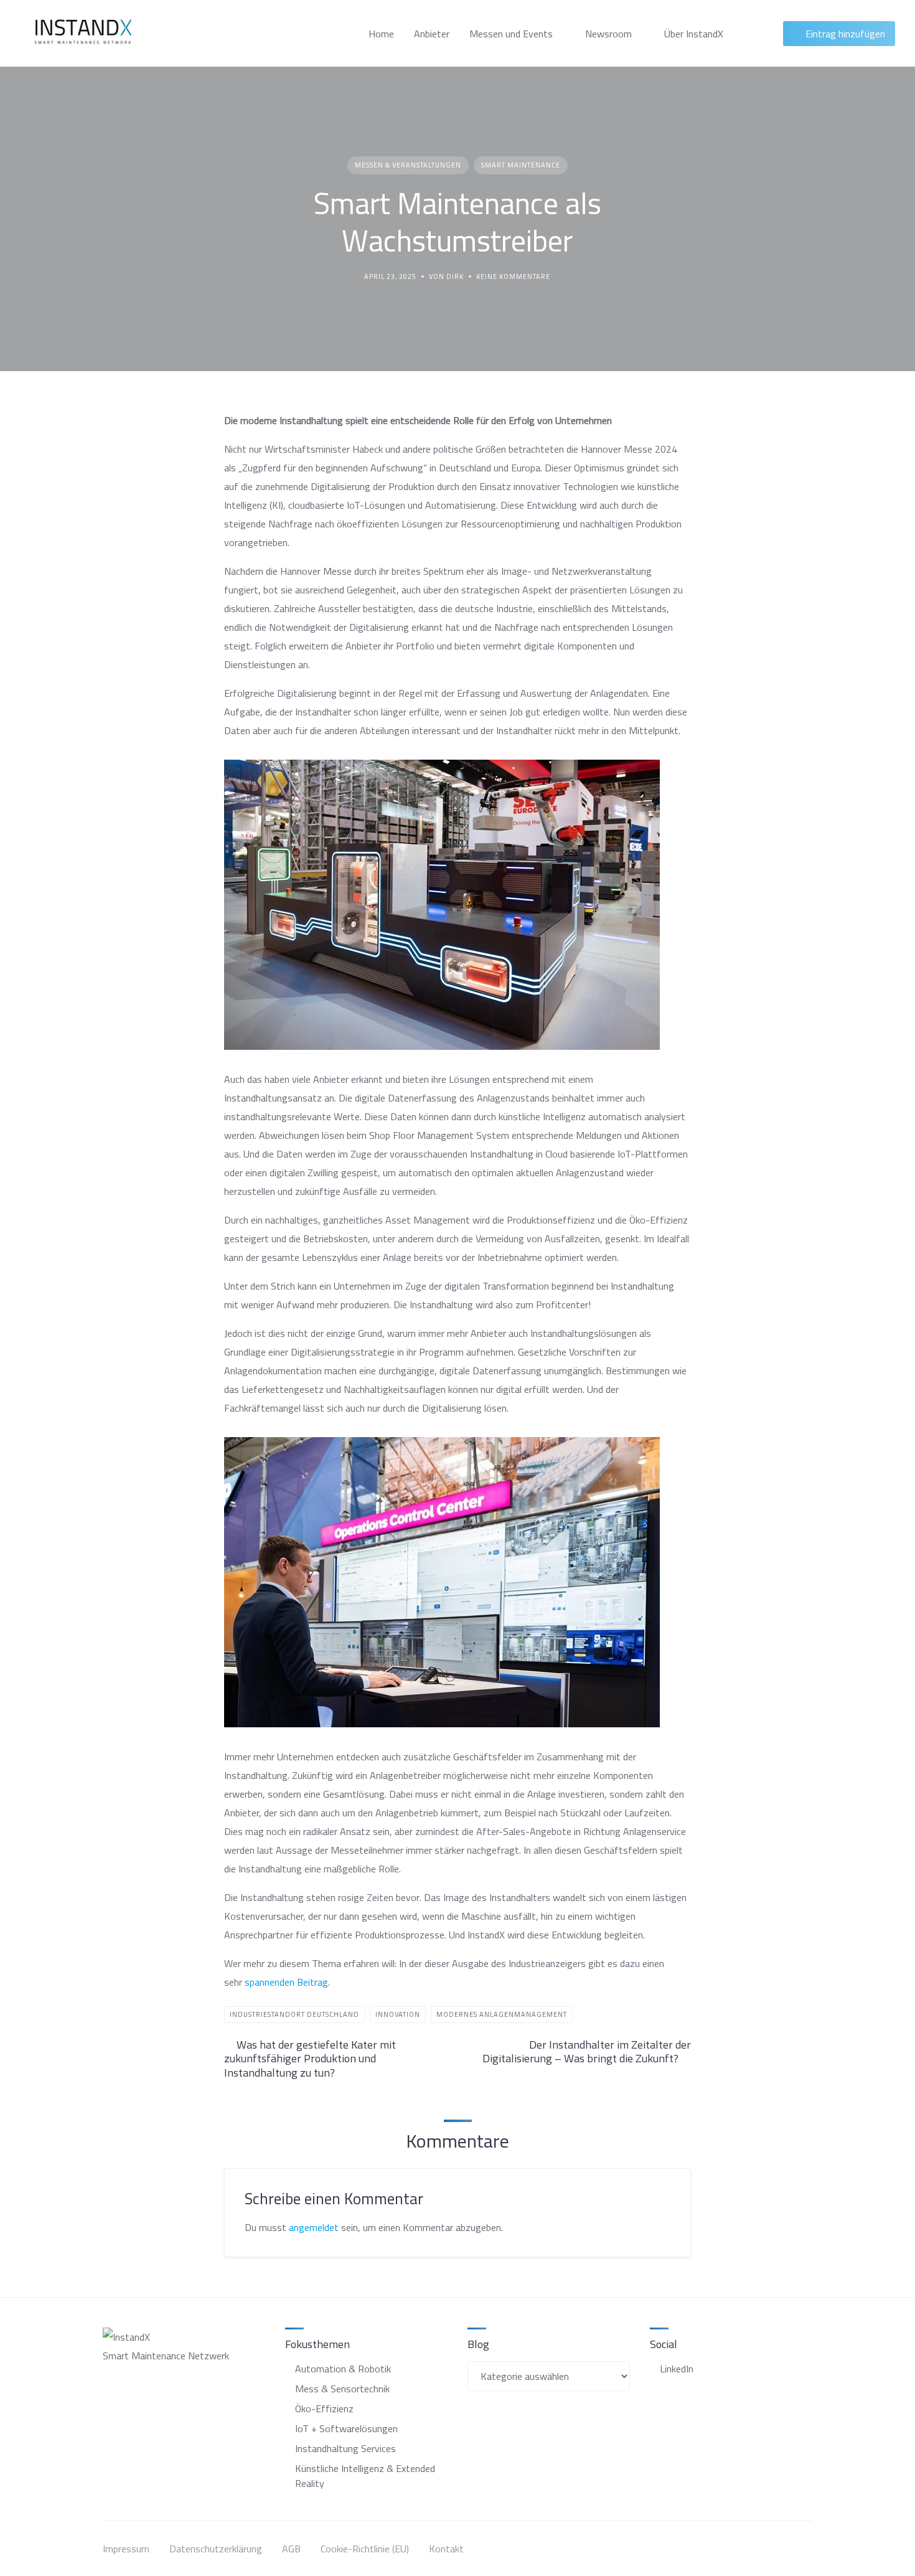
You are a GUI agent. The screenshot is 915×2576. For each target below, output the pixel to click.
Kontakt (446, 2549)
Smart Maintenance (521, 165)
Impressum (126, 2549)
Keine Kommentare (513, 277)
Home (381, 34)
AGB (291, 2549)
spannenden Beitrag (286, 1982)
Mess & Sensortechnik (342, 2389)
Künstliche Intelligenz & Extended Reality (365, 2476)
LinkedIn (677, 2369)
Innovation (398, 2014)
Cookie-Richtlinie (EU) (365, 2549)
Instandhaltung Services (345, 2448)
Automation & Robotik (343, 2369)
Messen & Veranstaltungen (408, 165)
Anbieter (432, 34)
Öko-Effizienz (324, 2409)
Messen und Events (511, 34)
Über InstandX (694, 34)
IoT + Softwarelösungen (346, 2428)
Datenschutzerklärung (216, 2549)
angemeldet (314, 2227)
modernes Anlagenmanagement (502, 2014)
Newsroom (608, 34)
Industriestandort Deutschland (294, 2014)
